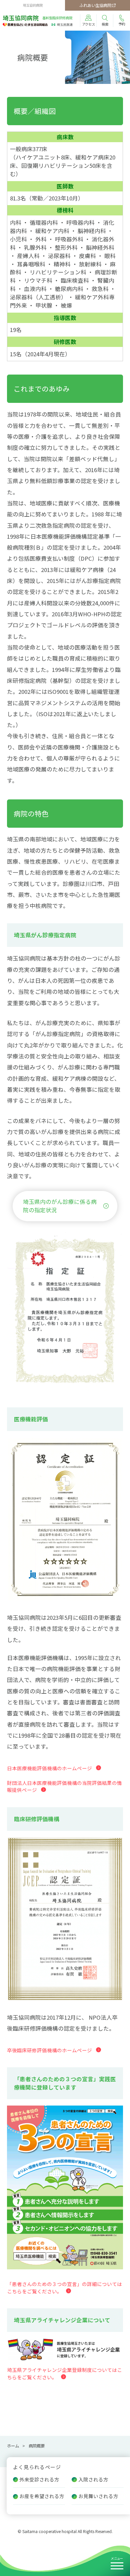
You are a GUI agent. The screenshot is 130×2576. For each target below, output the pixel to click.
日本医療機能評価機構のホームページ (49, 1768)
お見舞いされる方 (98, 2496)
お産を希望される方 (42, 2496)
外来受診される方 (39, 2479)
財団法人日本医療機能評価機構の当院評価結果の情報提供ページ (64, 1786)
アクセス (88, 24)
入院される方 (93, 2479)
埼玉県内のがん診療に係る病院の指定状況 (60, 1206)
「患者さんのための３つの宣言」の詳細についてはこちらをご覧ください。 (64, 2288)
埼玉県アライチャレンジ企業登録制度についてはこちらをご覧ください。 (64, 2373)
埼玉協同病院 (37, 18)
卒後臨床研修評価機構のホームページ (49, 2050)
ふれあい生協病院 (95, 5)
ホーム (13, 2446)
